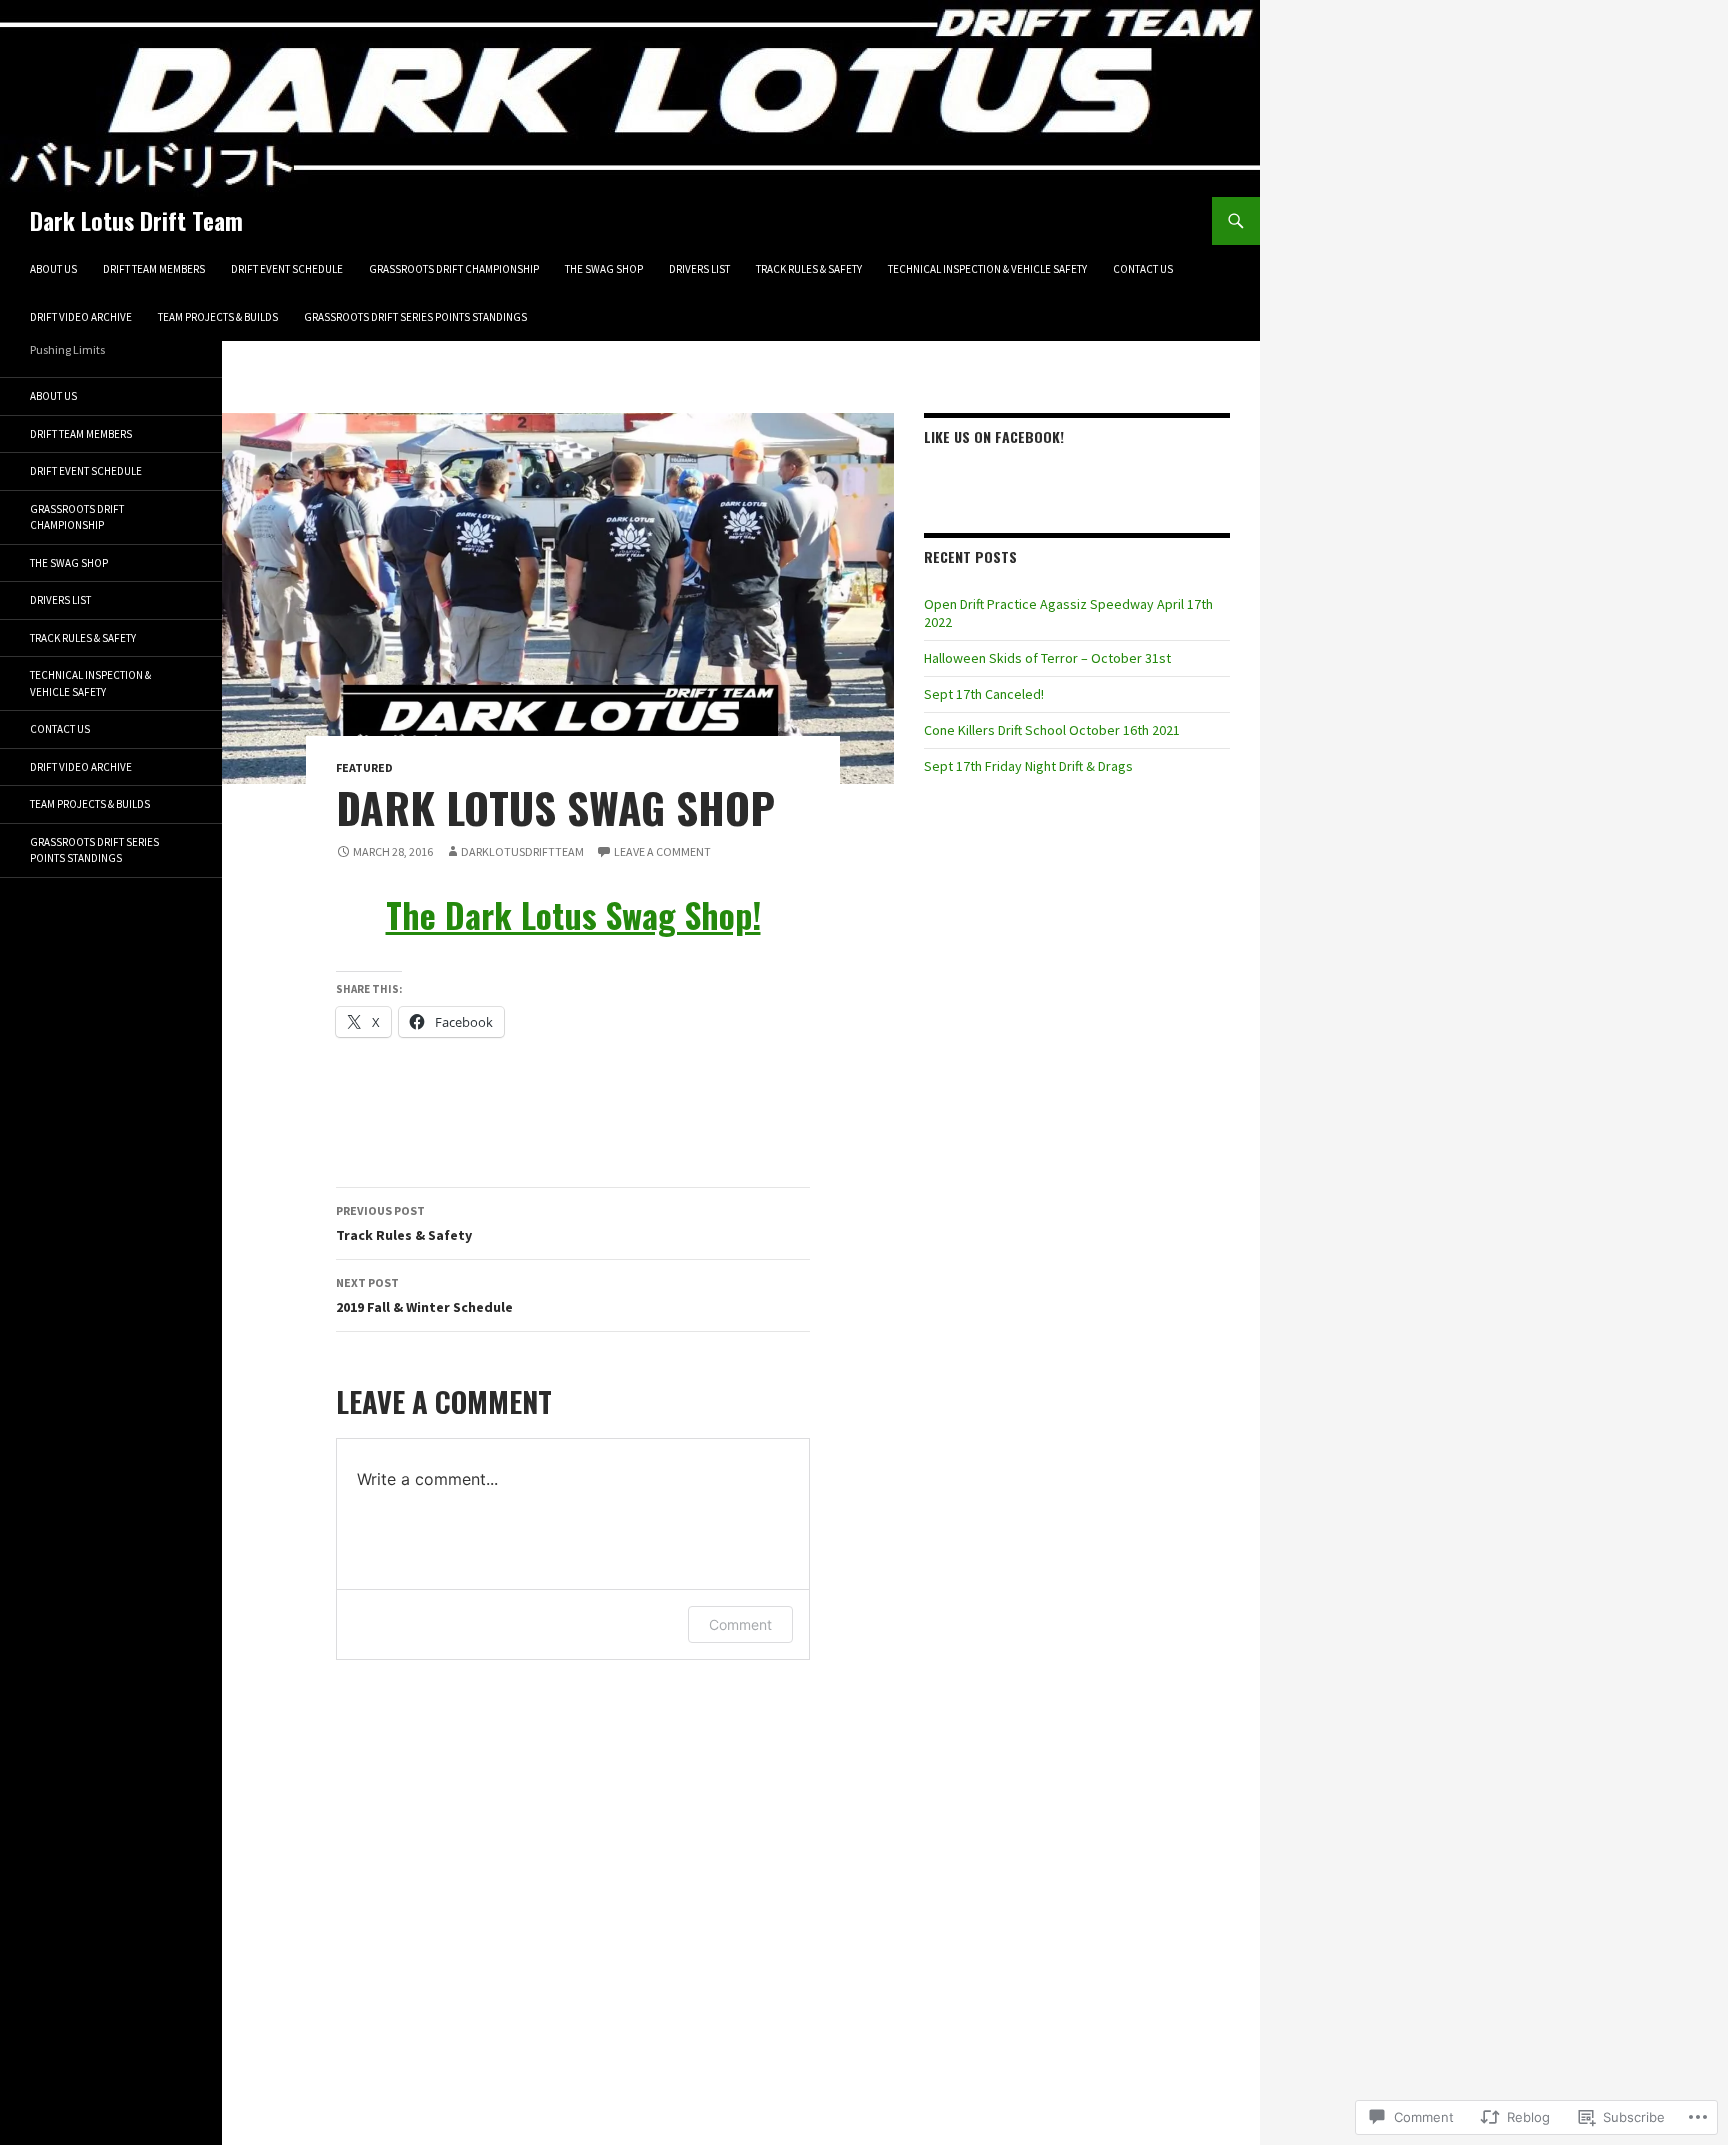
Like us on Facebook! (994, 436)
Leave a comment (662, 851)
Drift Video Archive (81, 317)
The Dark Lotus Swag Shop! (573, 915)
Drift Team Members (154, 269)
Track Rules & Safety (809, 269)
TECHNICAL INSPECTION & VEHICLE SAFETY (987, 269)
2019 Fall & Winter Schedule (424, 1295)
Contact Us (1143, 269)
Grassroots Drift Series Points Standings (415, 317)
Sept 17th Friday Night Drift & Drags (1028, 766)
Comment (740, 1624)
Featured (364, 767)
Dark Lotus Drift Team (136, 220)
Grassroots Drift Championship (454, 269)
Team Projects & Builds (218, 317)
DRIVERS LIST (699, 269)
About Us (53, 269)
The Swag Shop (604, 269)
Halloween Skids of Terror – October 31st (1047, 658)
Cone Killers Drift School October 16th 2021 (1052, 730)
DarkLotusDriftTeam (522, 851)
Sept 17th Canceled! (984, 694)
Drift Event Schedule (287, 269)
